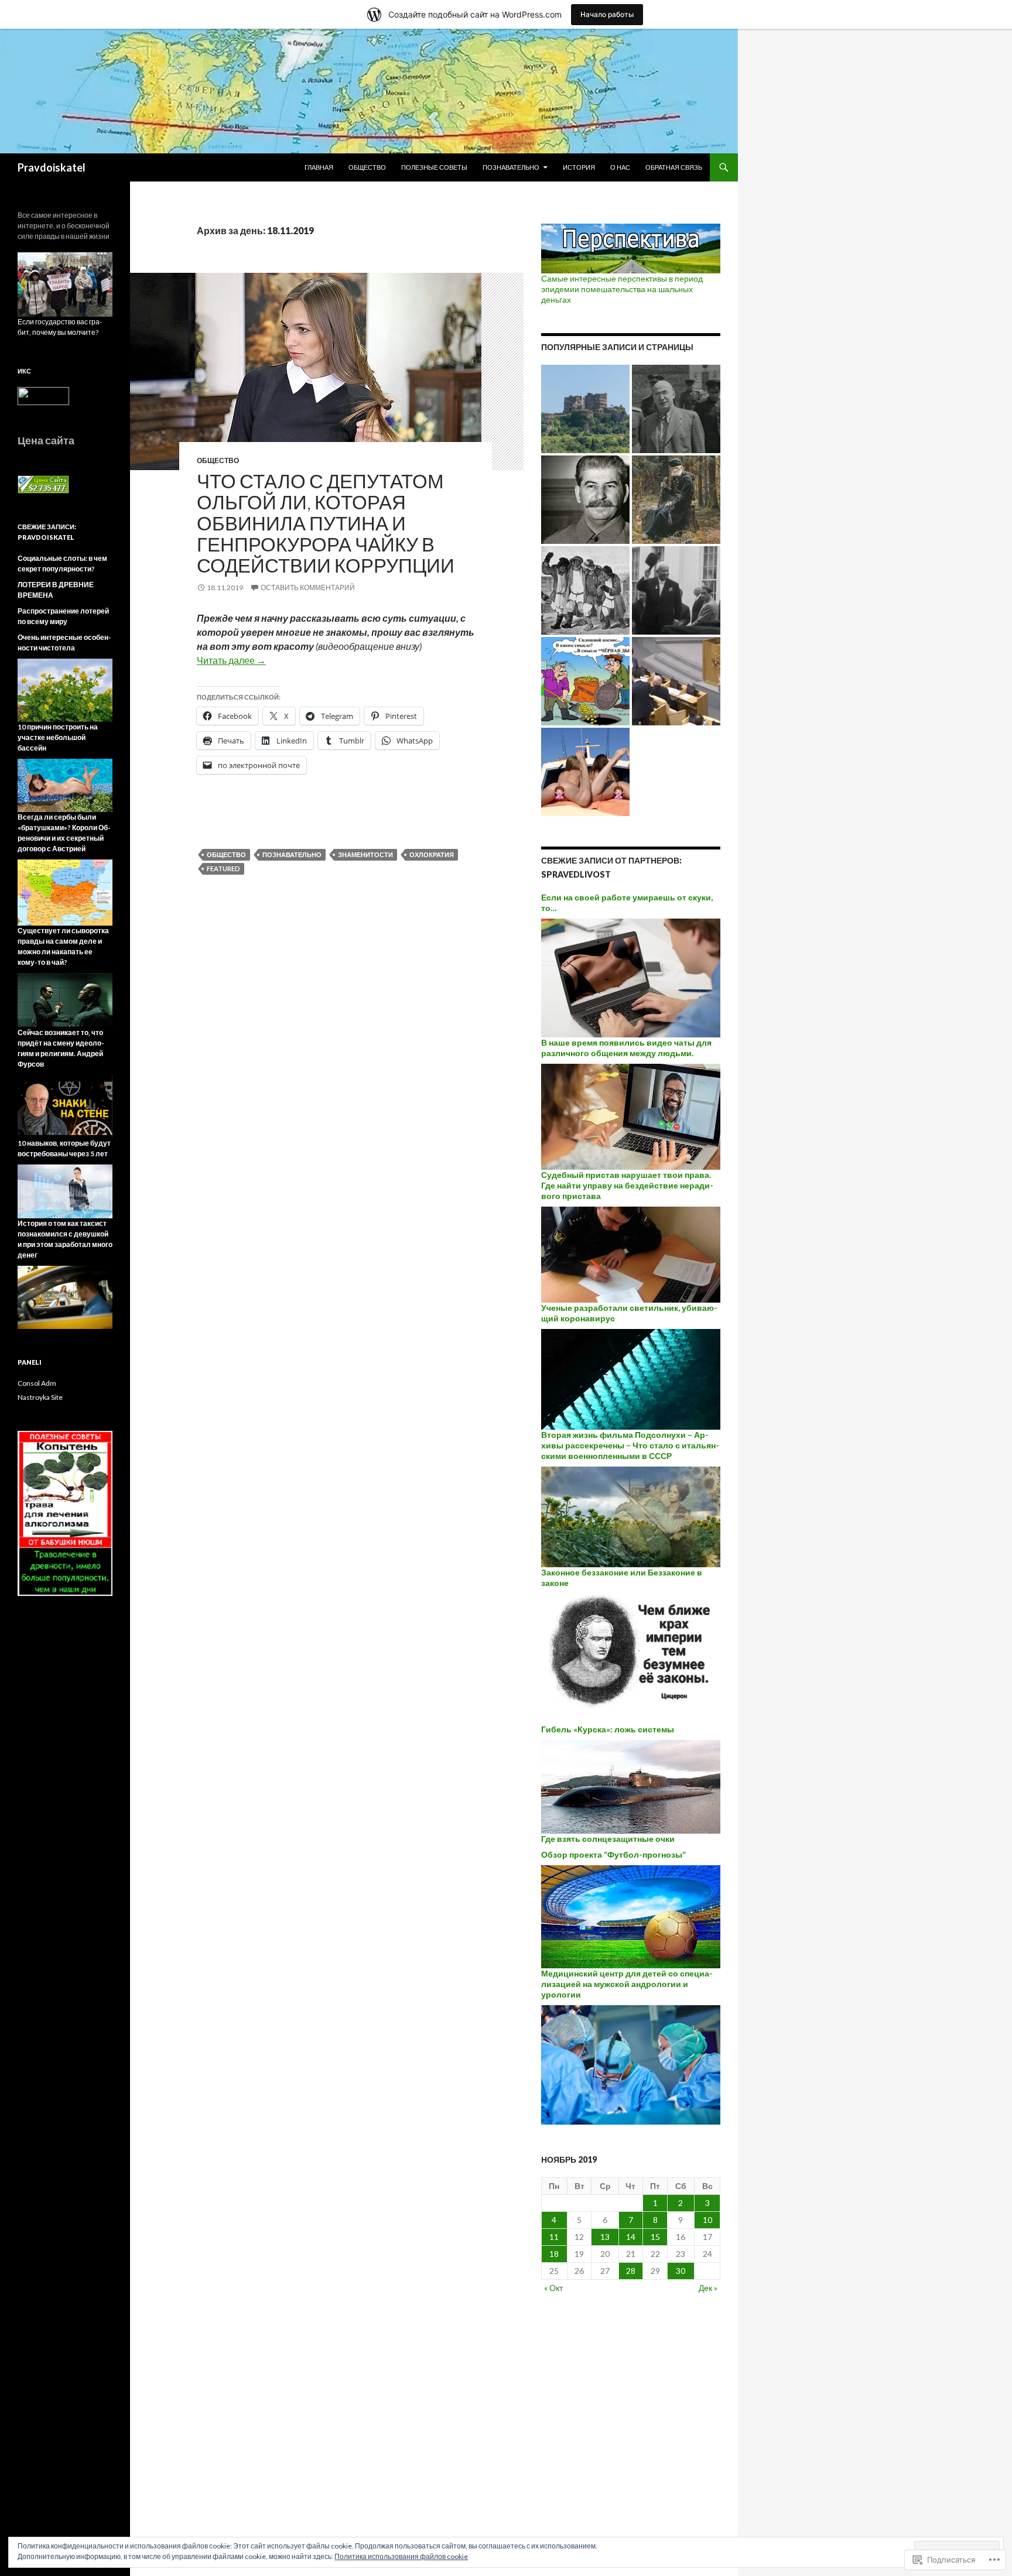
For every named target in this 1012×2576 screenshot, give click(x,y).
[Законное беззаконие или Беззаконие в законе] (631, 1658)
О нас (620, 167)
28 (631, 2271)
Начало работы (607, 14)
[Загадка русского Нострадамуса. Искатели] (676, 500)
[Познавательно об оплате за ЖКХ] (585, 681)
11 (554, 2237)
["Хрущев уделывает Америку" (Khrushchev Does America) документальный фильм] (676, 590)
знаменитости (365, 854)
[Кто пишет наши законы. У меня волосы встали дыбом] (676, 681)
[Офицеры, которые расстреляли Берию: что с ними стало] (676, 409)
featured (223, 869)
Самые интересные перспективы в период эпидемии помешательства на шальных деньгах (622, 289)
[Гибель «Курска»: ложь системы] (631, 1785)
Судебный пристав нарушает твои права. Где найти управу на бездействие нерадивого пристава (627, 1185)
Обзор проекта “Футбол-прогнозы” (613, 1854)
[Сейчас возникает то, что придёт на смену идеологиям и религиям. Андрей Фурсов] (65, 1106)
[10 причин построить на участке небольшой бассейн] (65, 784)
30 (681, 2271)
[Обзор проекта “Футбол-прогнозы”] (631, 1916)
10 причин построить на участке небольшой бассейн (58, 737)
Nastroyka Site (40, 1397)
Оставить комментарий (308, 588)
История (579, 167)
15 (655, 2237)
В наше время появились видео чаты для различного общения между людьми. (626, 1048)
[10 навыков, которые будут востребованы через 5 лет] (65, 1191)
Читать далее (231, 660)
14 (631, 2237)
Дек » (708, 2288)
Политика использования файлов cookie (401, 2556)
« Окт (553, 2288)
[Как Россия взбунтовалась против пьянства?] (585, 590)
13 (605, 2237)
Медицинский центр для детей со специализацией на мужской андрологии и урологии (627, 1984)
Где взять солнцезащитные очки (608, 1839)
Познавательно (511, 167)
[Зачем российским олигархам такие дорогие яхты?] (585, 772)
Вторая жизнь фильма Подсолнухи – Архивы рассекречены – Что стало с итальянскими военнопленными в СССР (630, 1445)
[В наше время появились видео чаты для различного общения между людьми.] (631, 1116)
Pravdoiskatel (52, 167)
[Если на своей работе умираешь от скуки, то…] (631, 977)
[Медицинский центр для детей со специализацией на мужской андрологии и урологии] (631, 2064)
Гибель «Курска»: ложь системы (608, 1729)
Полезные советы (434, 167)
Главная (319, 167)
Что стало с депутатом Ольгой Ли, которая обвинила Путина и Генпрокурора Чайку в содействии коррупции (326, 523)
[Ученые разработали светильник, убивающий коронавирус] (631, 1378)
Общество (367, 167)
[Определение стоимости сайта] (43, 484)
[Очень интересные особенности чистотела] (65, 689)
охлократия (432, 854)
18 (554, 2254)
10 (707, 2220)
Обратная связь (674, 167)
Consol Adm (37, 1383)
